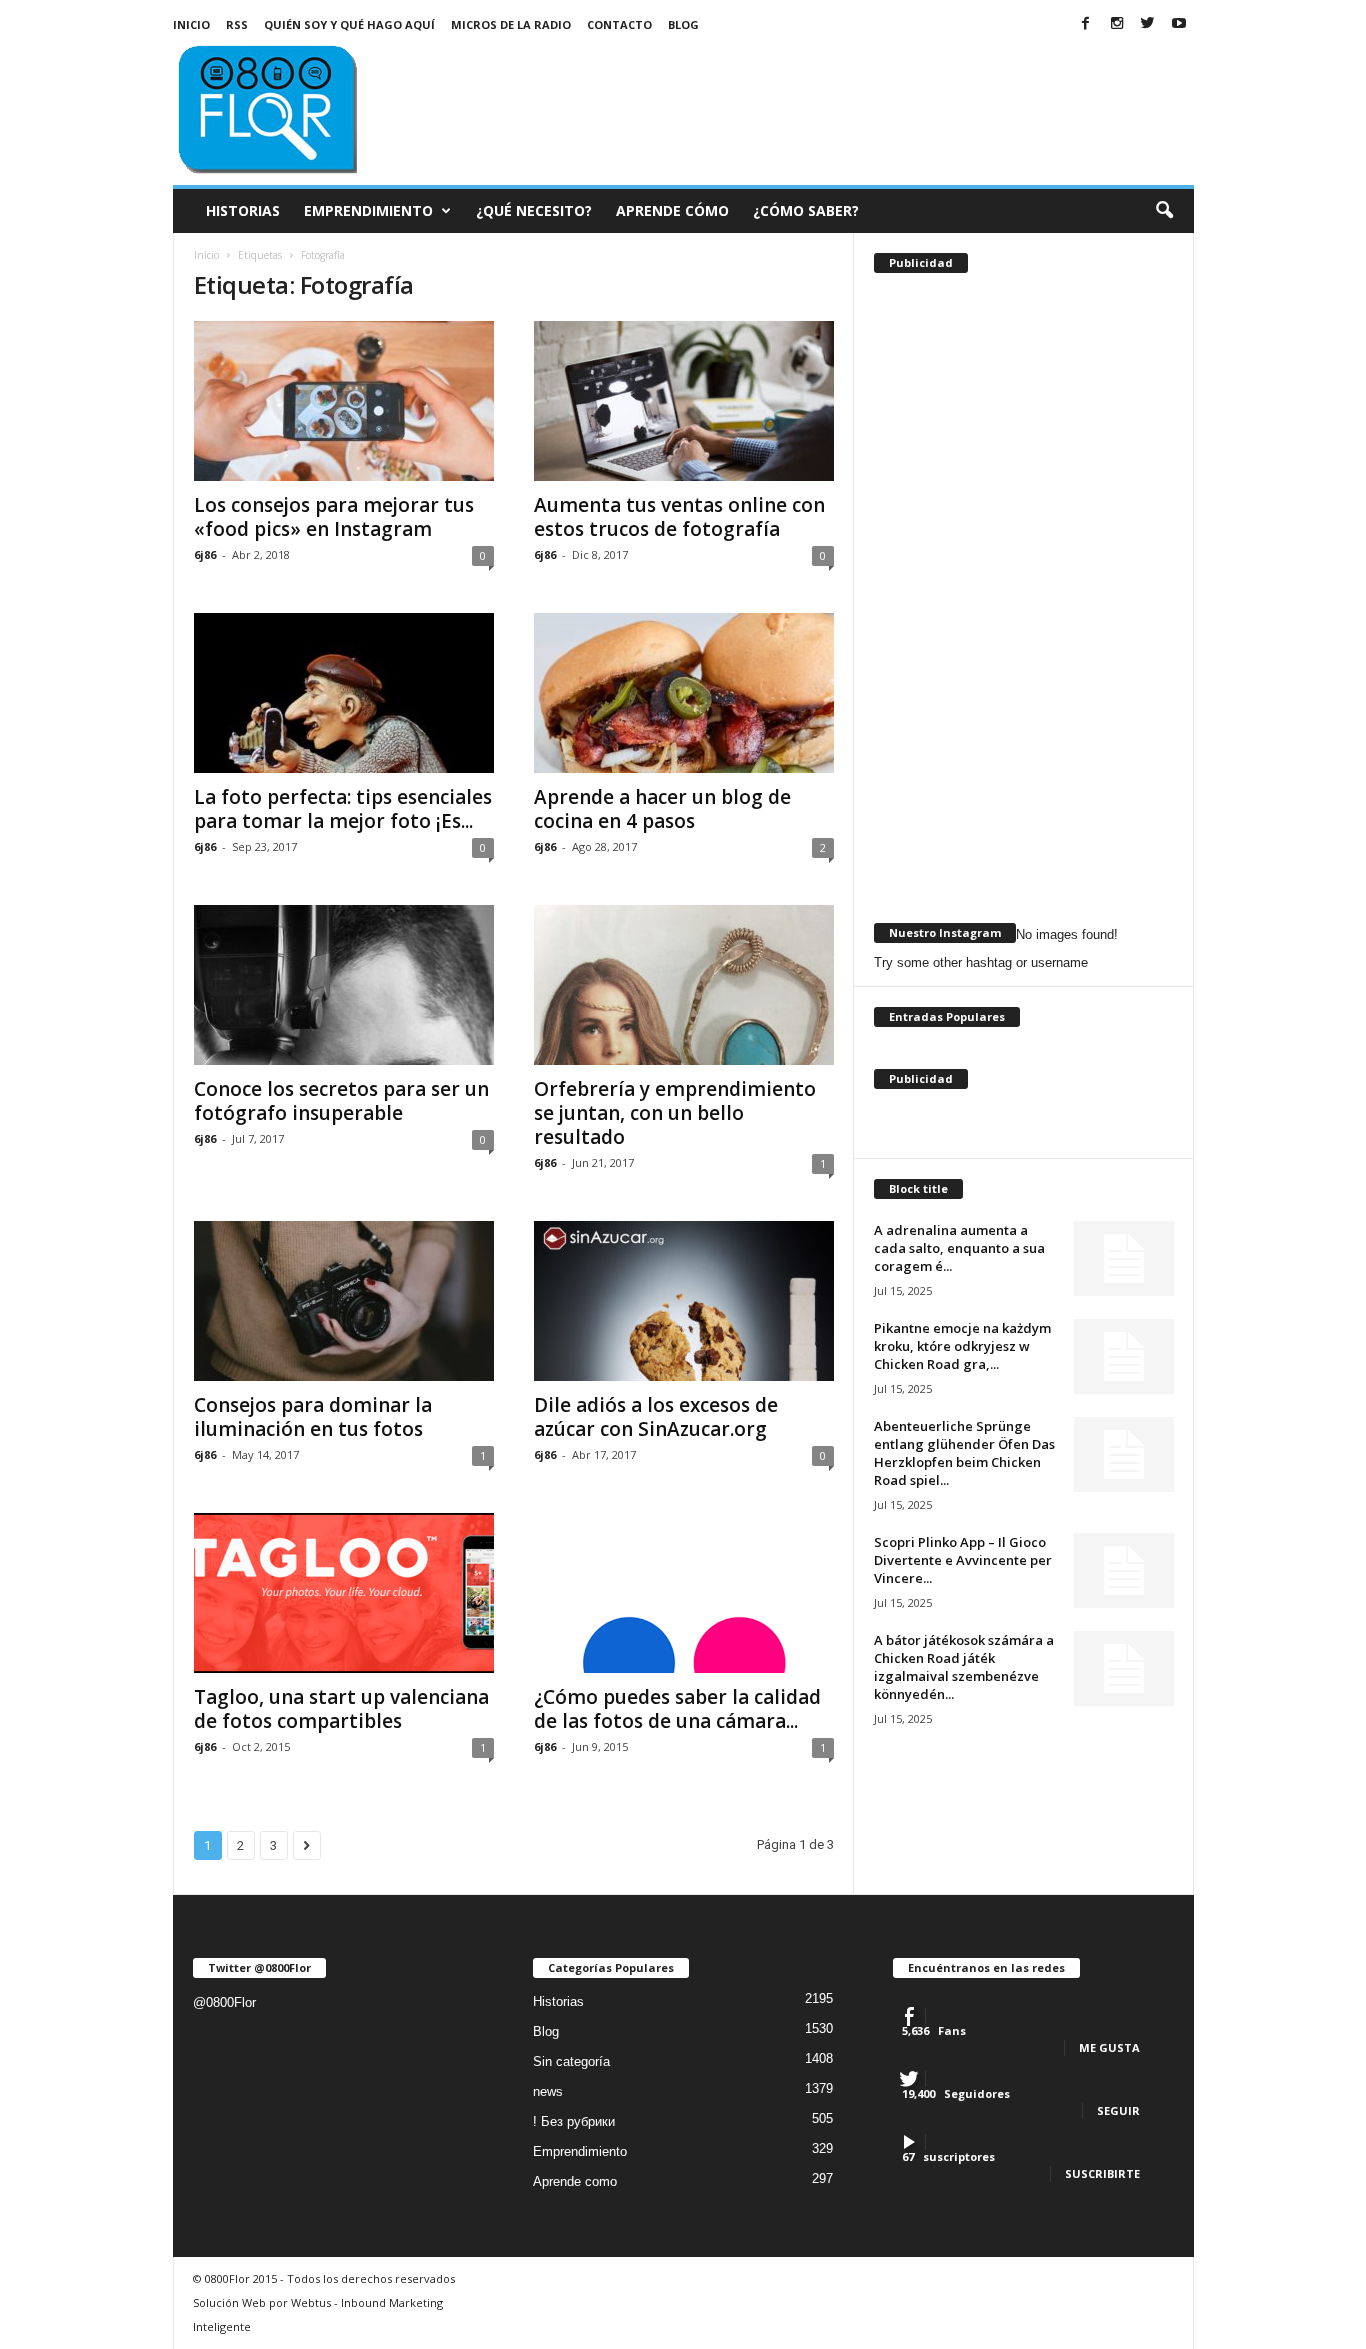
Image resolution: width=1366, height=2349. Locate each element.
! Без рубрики (574, 2121)
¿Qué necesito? (534, 210)
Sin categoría (571, 2061)
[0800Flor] (309, 107)
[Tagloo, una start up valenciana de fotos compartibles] (344, 1593)
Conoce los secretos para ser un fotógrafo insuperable (341, 1101)
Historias (243, 210)
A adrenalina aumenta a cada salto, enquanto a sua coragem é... (959, 1248)
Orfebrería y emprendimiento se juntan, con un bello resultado (675, 1113)
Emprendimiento (368, 210)
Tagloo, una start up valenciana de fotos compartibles (341, 1709)
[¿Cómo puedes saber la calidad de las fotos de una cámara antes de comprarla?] (684, 1593)
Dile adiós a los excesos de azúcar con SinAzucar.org (656, 1417)
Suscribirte (1102, 2173)
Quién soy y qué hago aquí (349, 24)
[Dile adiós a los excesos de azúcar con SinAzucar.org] (684, 1301)
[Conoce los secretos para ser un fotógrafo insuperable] (344, 985)
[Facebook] (1086, 24)
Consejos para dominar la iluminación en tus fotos (313, 1417)
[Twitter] (1148, 24)
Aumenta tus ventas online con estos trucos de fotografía (679, 517)
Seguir (1118, 2110)
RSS (237, 24)
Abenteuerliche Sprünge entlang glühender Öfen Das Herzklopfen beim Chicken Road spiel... (964, 1453)
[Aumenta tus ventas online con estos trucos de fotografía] (684, 401)
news (548, 2091)
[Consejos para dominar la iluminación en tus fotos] (344, 1301)
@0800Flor (224, 2002)
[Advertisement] (830, 94)
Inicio (191, 24)
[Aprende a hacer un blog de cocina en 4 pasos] (684, 693)
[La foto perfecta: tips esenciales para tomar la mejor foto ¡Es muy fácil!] (344, 693)
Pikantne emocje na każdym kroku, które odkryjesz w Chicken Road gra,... (962, 1346)
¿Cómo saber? (806, 210)
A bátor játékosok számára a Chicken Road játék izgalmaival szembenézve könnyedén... (964, 1667)
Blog (683, 24)
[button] (1164, 211)
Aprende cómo (672, 210)
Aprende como (575, 2181)
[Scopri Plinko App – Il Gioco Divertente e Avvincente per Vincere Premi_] (1124, 1570)
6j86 (205, 554)
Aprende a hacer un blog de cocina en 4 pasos (662, 809)
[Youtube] (1179, 24)
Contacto (619, 24)
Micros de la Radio (511, 24)
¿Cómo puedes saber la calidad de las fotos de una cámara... (677, 1709)
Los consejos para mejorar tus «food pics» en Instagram (334, 517)
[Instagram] (1117, 24)
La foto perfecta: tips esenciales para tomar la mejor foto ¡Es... (343, 809)
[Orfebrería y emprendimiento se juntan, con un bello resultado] (684, 985)
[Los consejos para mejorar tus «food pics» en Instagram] (344, 401)
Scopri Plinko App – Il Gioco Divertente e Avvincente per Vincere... (963, 1560)
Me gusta (1109, 2047)
